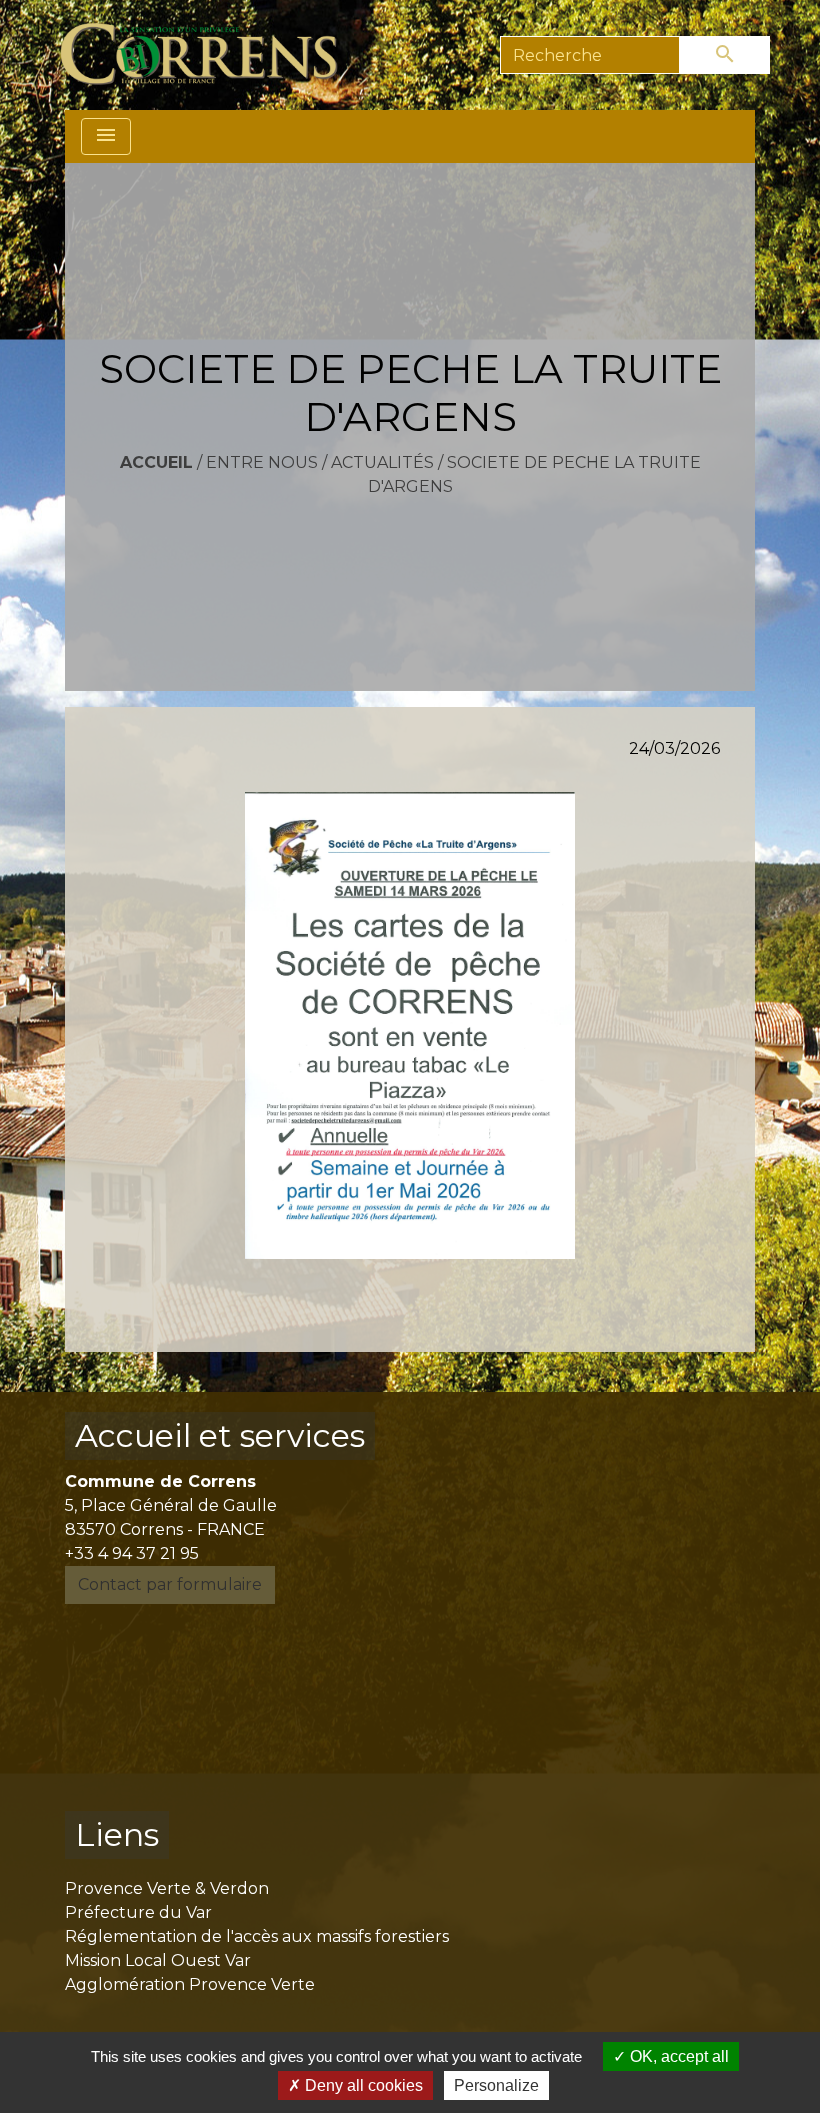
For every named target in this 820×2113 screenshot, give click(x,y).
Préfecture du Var (138, 1912)
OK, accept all (677, 2056)
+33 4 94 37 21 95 (132, 1553)
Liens (117, 1834)
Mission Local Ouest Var (158, 1960)
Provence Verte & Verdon (167, 1888)
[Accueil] (210, 55)
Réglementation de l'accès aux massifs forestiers (257, 1936)
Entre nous (262, 462)
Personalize (496, 2085)
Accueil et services (220, 1435)
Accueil (156, 462)
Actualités (382, 462)
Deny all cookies (362, 2085)
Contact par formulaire (170, 1584)
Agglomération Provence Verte (190, 1984)
